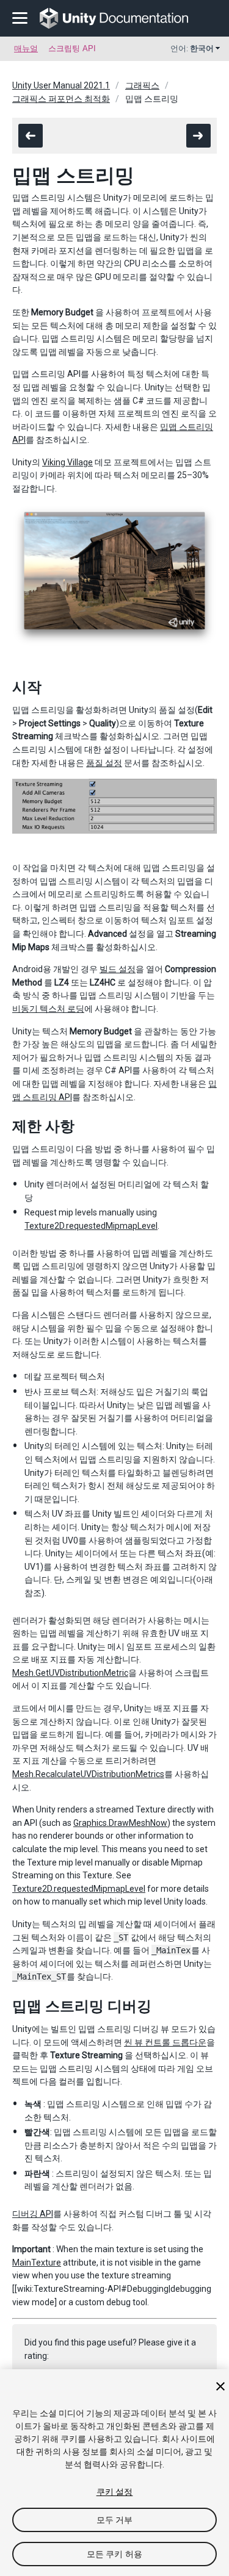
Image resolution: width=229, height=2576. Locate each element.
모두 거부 (115, 2520)
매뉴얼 (26, 48)
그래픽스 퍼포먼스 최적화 (61, 99)
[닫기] (220, 2386)
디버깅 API (33, 2214)
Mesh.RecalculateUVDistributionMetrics (88, 1774)
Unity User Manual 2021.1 (61, 85)
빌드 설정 (118, 969)
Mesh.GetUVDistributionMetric (70, 1673)
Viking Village (67, 462)
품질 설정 (104, 763)
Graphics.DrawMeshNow (120, 1823)
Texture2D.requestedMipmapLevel (91, 1226)
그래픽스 (142, 85)
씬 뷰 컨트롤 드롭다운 (165, 2042)
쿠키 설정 (115, 2492)
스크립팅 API (72, 48)
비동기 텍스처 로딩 (48, 1009)
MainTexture (37, 2263)
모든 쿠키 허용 (114, 2554)
